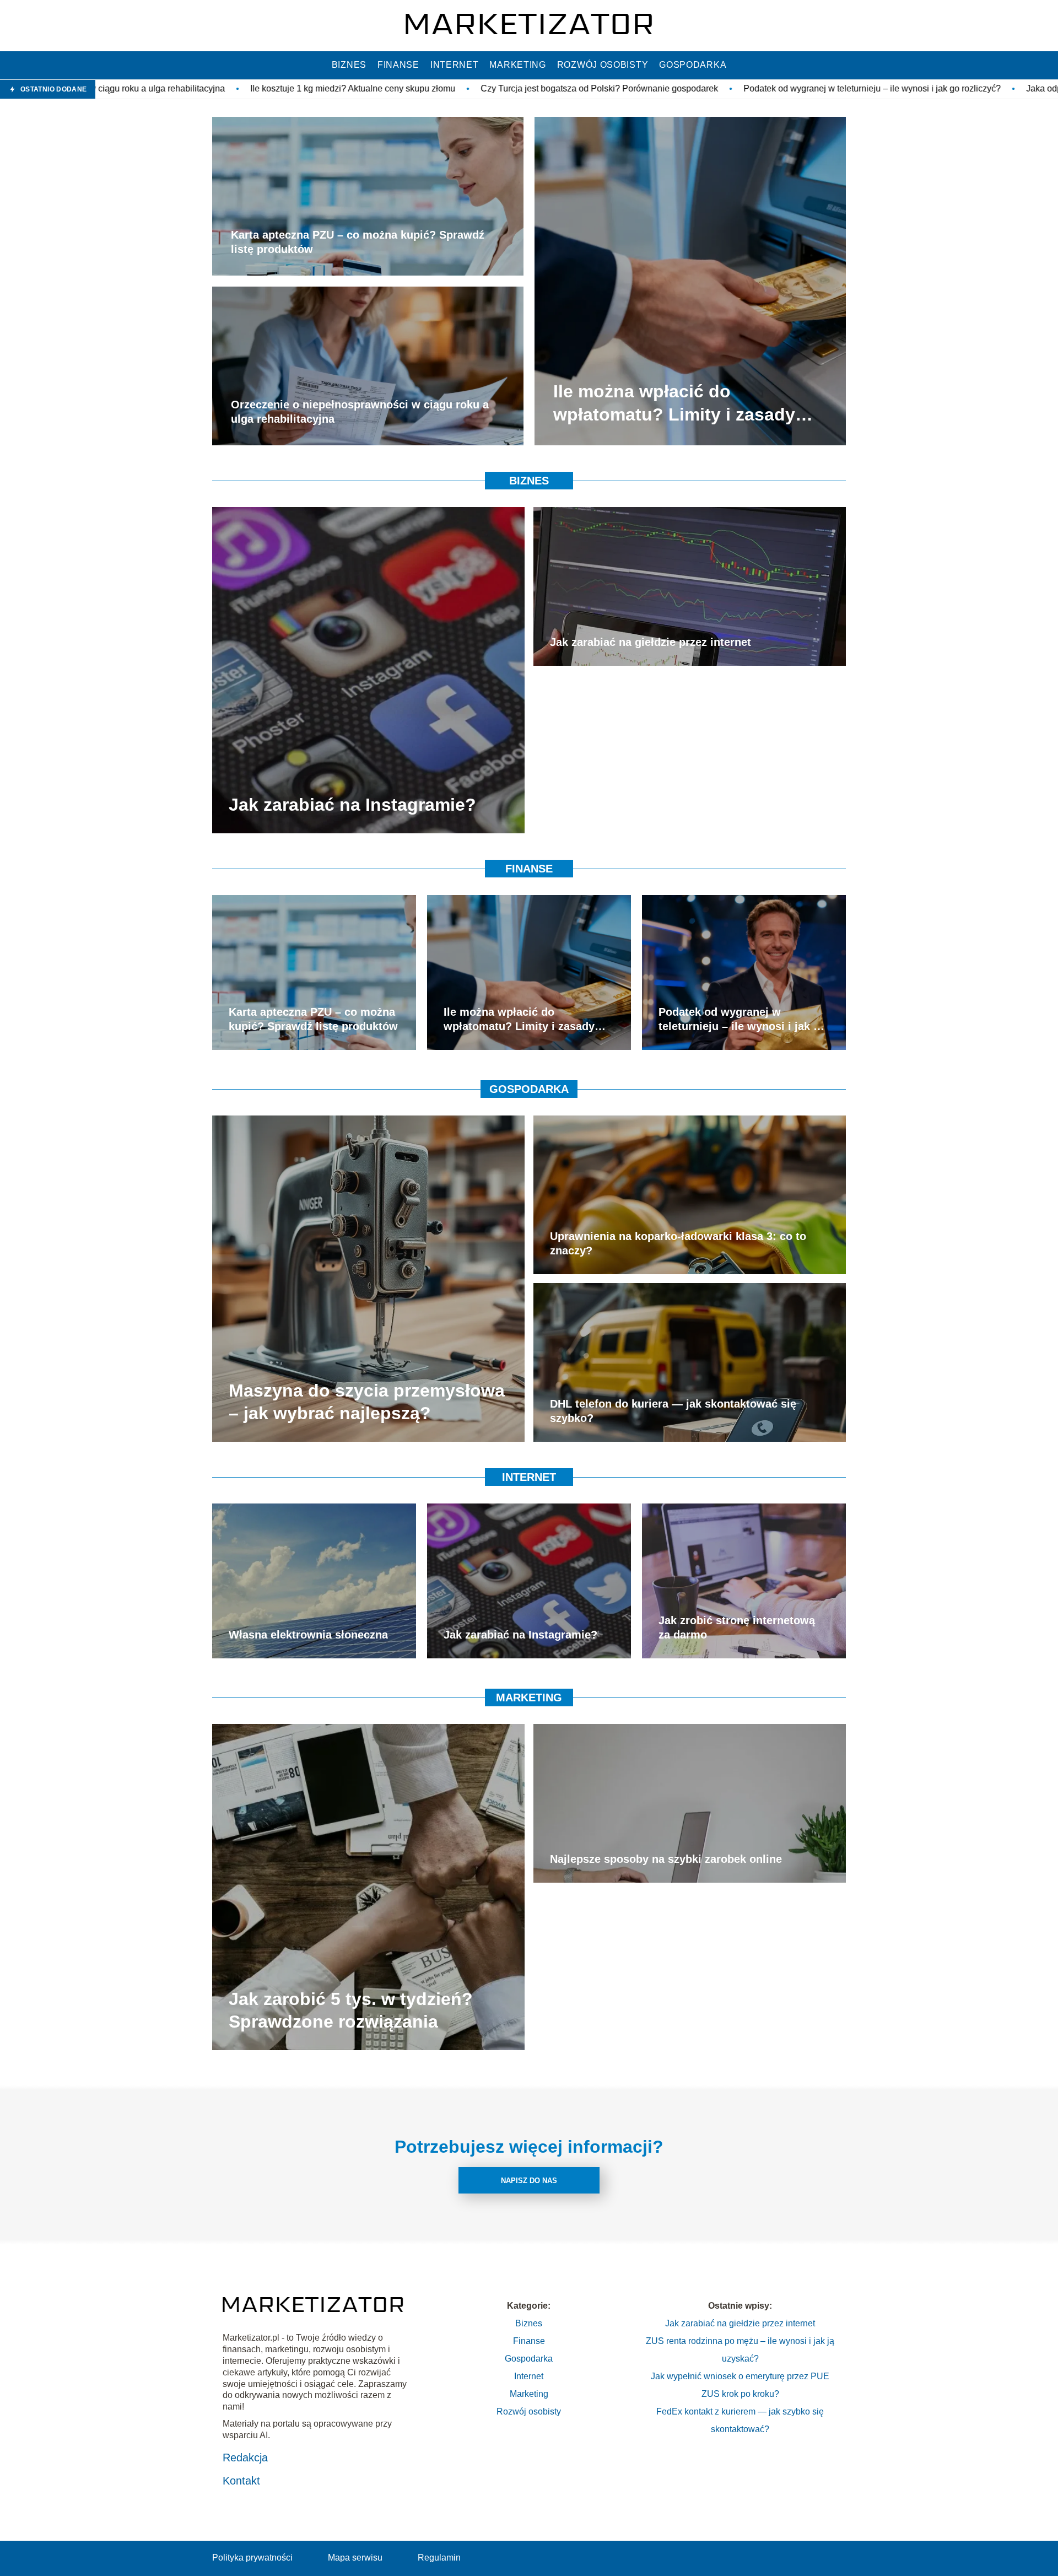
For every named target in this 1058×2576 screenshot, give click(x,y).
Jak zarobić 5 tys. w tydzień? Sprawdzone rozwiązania (351, 2010)
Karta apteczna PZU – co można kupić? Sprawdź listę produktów (358, 242)
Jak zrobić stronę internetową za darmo (737, 1627)
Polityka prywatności (252, 2558)
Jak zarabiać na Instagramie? (352, 805)
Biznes (349, 65)
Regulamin (439, 2558)
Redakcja (245, 2458)
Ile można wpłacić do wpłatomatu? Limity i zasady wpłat (674, 404)
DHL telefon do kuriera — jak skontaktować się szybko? (673, 1411)
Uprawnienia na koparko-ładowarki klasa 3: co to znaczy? (678, 1243)
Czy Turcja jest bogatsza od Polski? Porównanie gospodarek (393, 88)
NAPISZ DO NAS (529, 2181)
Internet (455, 65)
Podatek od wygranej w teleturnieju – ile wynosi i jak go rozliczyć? (665, 88)
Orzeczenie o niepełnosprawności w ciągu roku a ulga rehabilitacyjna (360, 412)
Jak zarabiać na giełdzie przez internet (651, 642)
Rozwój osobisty (603, 65)
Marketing (517, 65)
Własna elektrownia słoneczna (308, 1635)
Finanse (398, 65)
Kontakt (241, 2481)
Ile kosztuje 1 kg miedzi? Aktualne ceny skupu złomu (146, 88)
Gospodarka (693, 65)
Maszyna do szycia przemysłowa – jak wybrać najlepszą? (367, 1402)
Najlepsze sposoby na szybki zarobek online (666, 1859)
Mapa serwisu (355, 2558)
